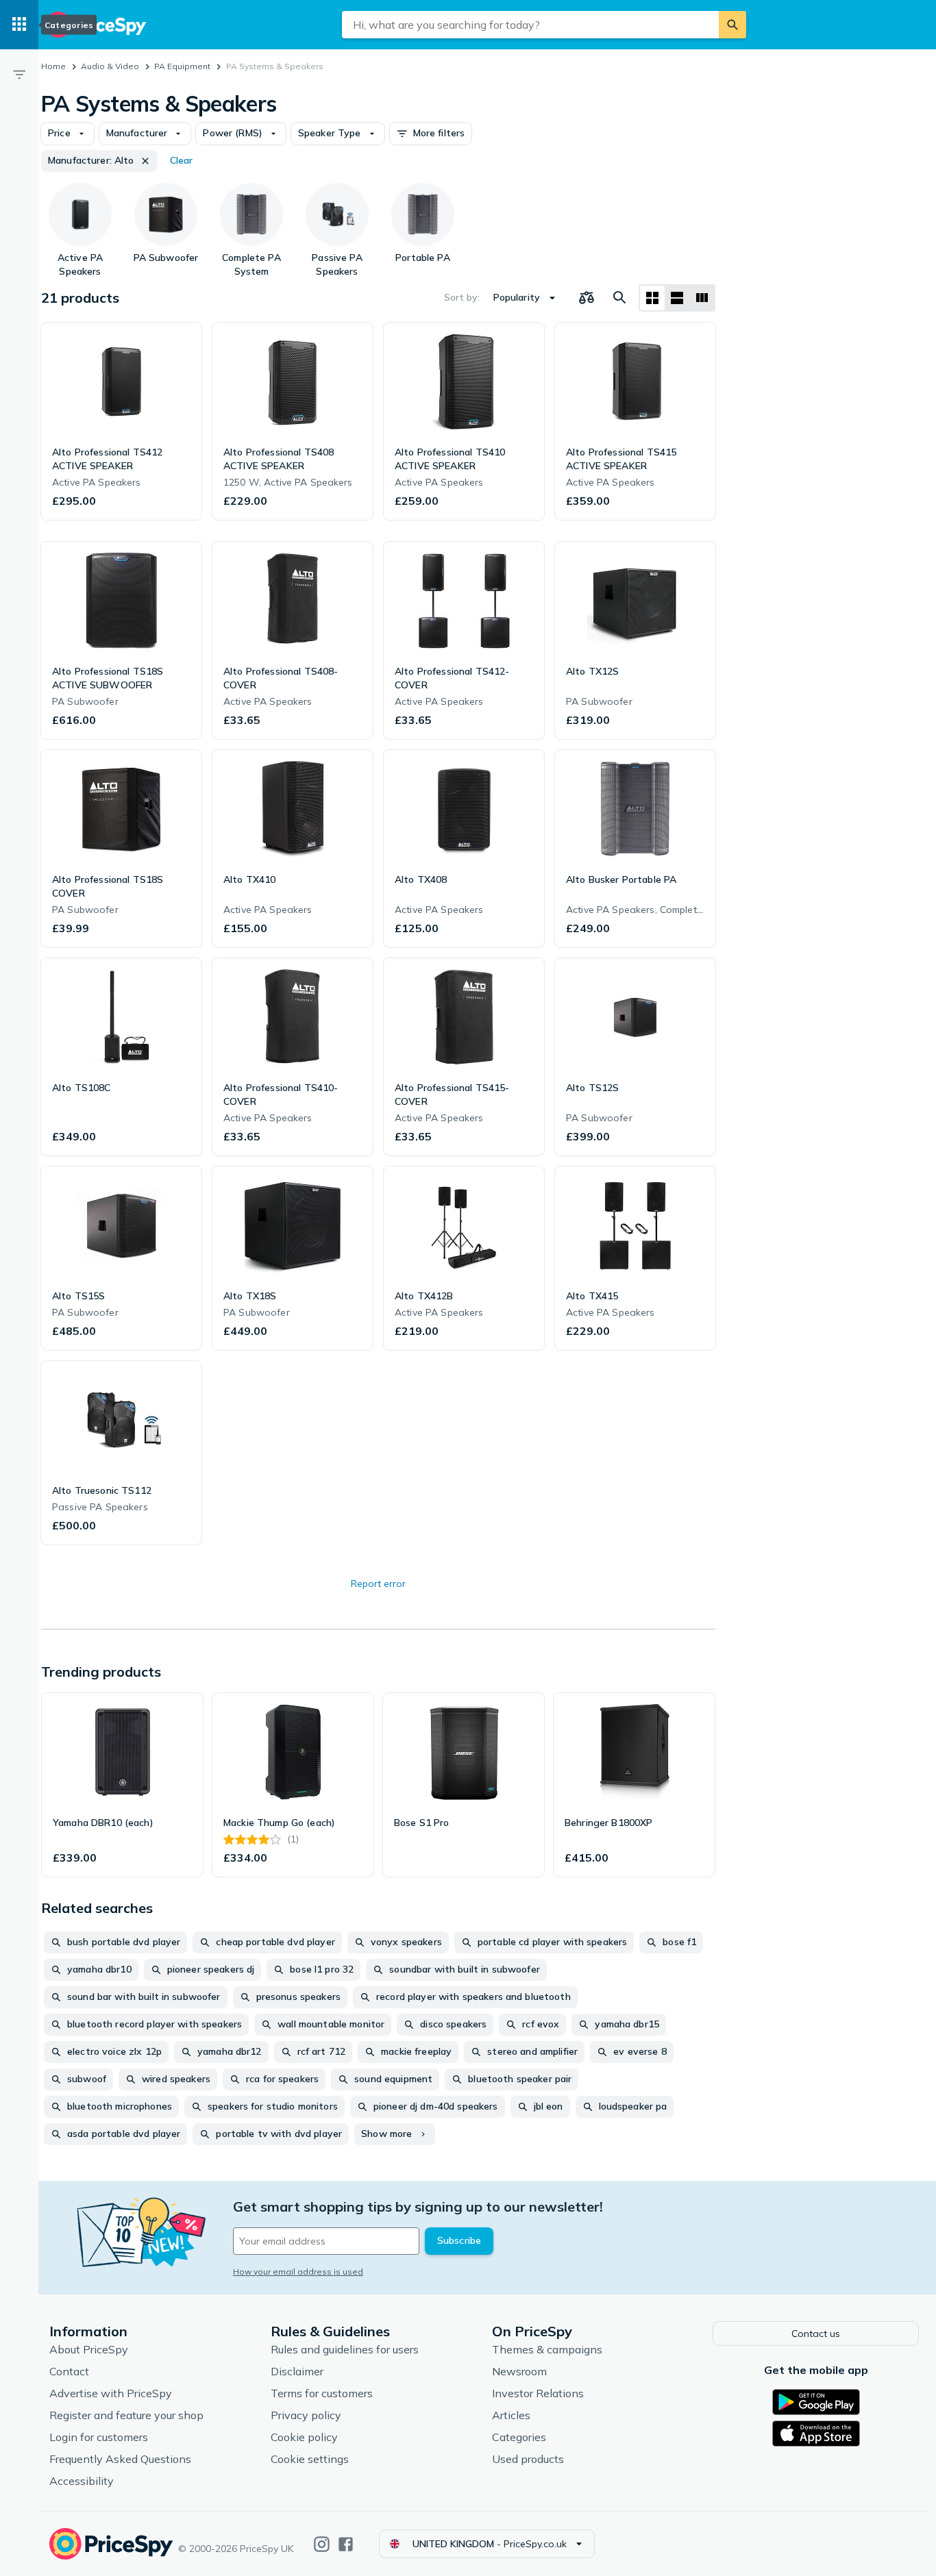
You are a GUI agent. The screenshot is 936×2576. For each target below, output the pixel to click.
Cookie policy (304, 2437)
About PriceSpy (89, 2349)
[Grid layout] (652, 298)
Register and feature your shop (126, 2415)
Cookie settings (310, 2459)
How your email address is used (298, 2272)
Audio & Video (110, 66)
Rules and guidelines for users (345, 2349)
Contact (69, 2371)
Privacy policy (306, 2415)
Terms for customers (322, 2393)
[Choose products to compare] (587, 298)
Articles (511, 2415)
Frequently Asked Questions (120, 2459)
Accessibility (82, 2481)
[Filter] (19, 74)
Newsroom (519, 2371)
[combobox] (530, 25)
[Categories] (19, 25)
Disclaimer (297, 2371)
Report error (378, 1584)
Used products (528, 2459)
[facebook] (346, 2544)
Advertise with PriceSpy (111, 2393)
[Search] (732, 25)
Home (53, 66)
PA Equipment (182, 66)
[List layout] (677, 298)
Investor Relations (538, 2393)
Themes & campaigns (547, 2349)
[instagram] (322, 2544)
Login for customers (99, 2437)
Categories (519, 2437)
